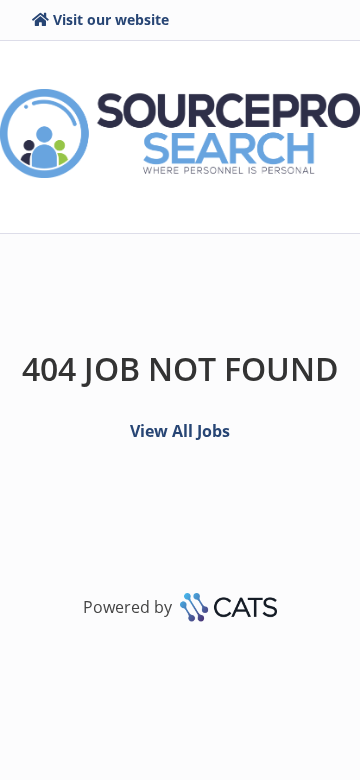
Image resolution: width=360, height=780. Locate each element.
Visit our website (111, 19)
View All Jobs (180, 431)
